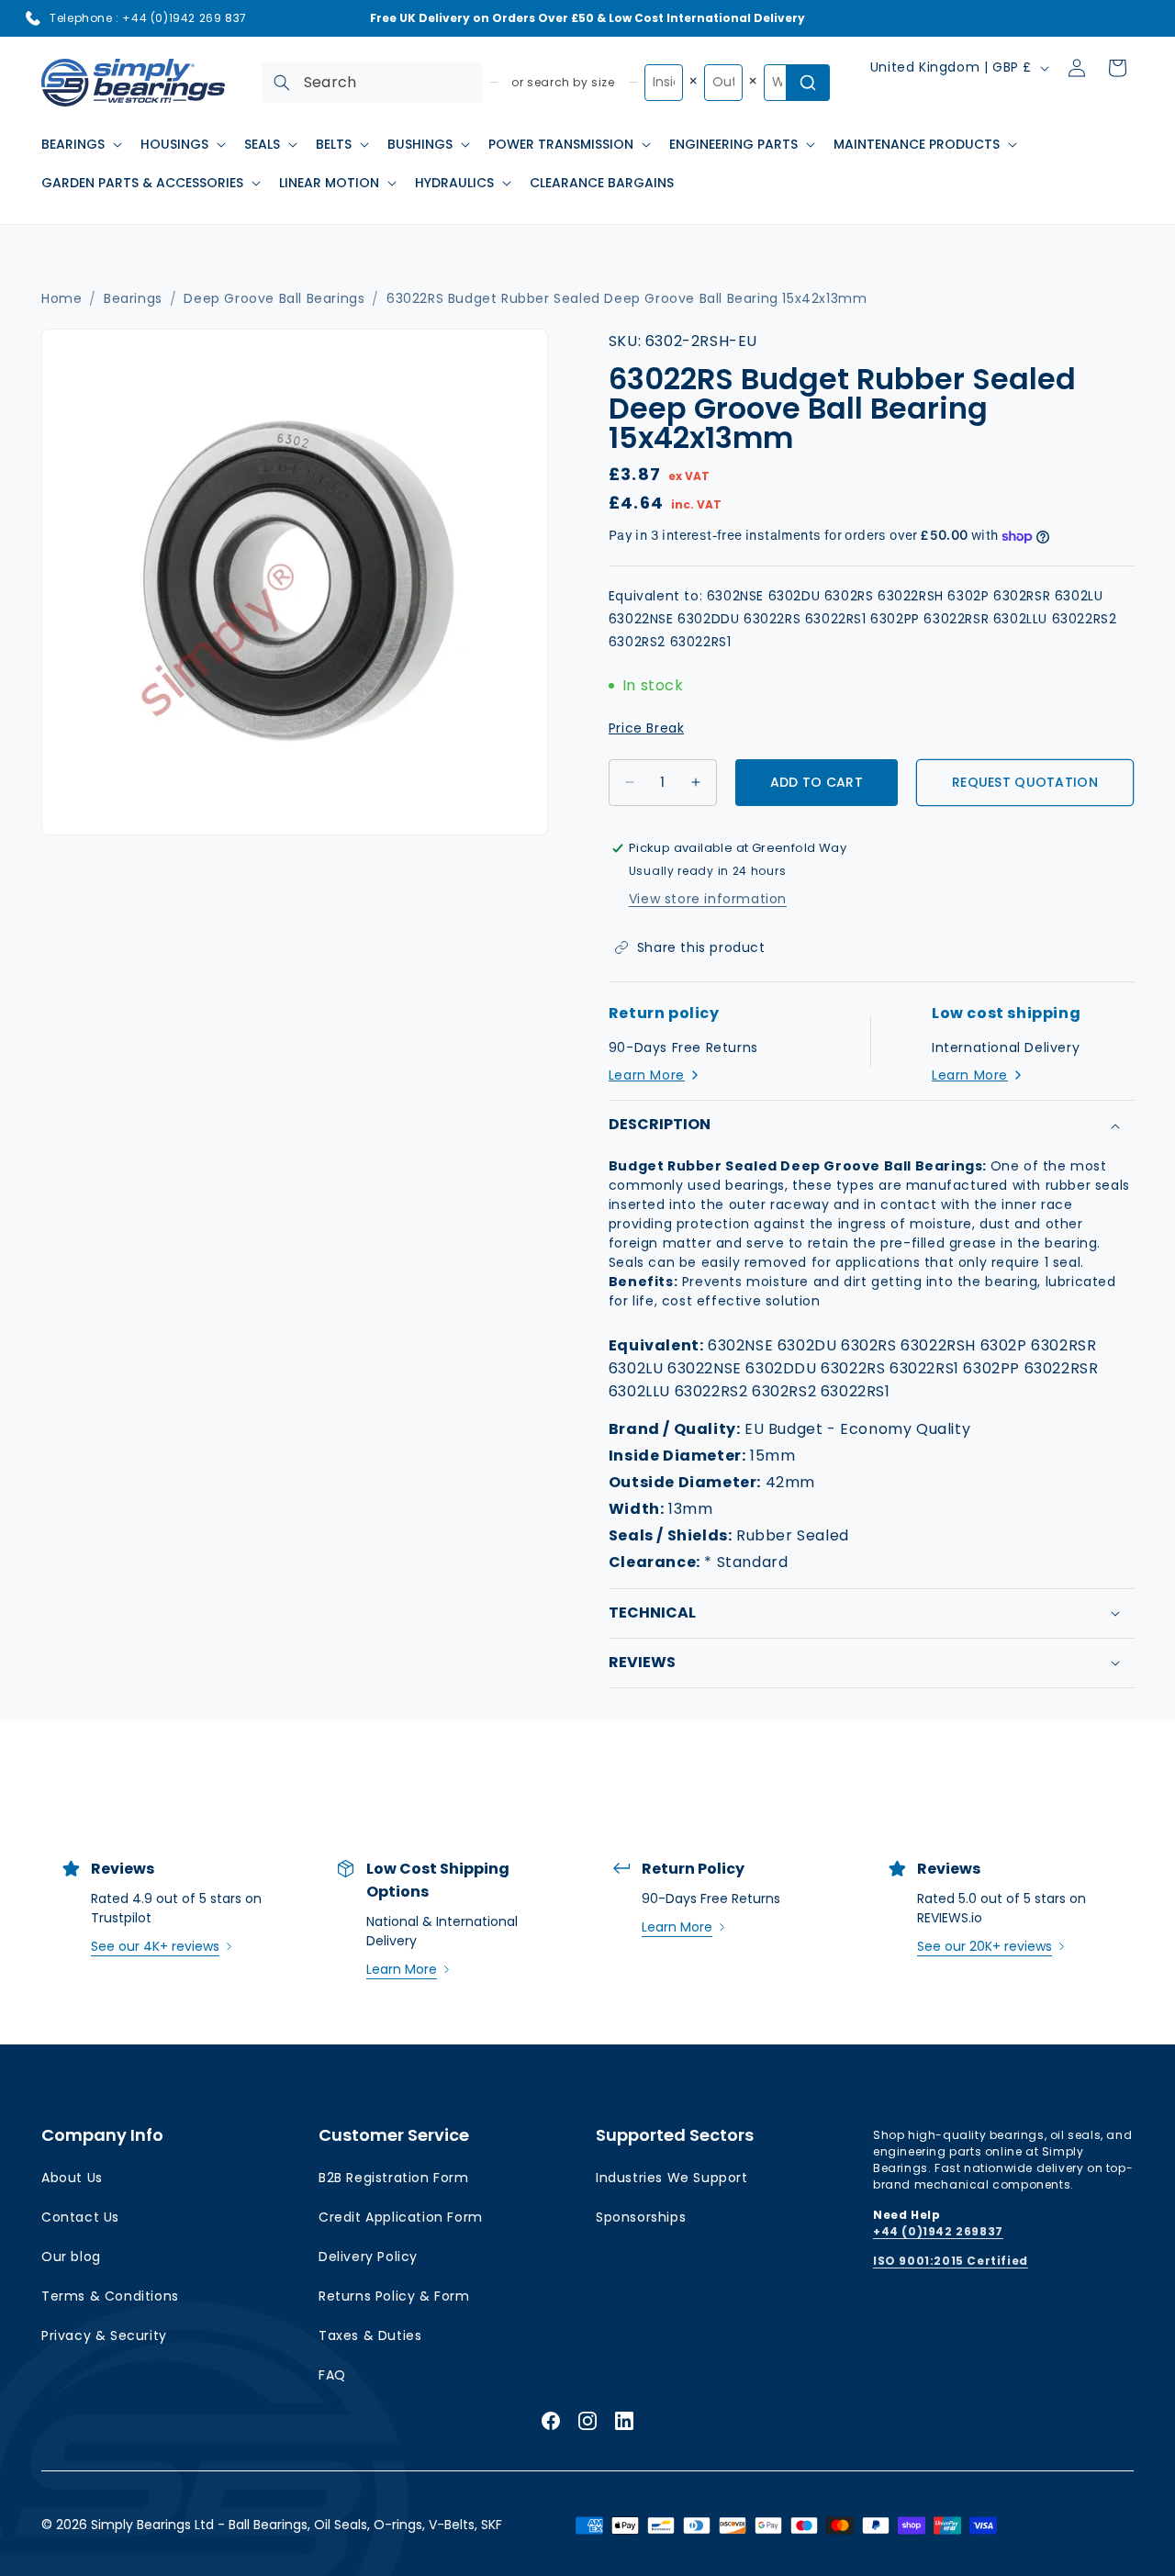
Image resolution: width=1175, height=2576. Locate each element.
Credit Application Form (401, 2217)
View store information (708, 899)
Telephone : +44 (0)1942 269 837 (148, 18)
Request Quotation (1025, 782)
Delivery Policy (368, 2257)
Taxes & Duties (370, 2335)
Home (62, 299)
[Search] (282, 83)
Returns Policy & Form (394, 2296)
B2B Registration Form (394, 2178)
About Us (72, 2178)
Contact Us (80, 2217)
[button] (80, 144)
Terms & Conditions (110, 2296)
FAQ (332, 2375)
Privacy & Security (104, 2335)
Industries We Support (672, 2178)
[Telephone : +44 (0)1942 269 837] (33, 18)
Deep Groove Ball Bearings (274, 299)
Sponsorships (641, 2217)
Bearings (133, 299)
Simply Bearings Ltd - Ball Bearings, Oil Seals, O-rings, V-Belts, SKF (297, 2525)
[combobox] (372, 83)
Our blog (71, 2257)
